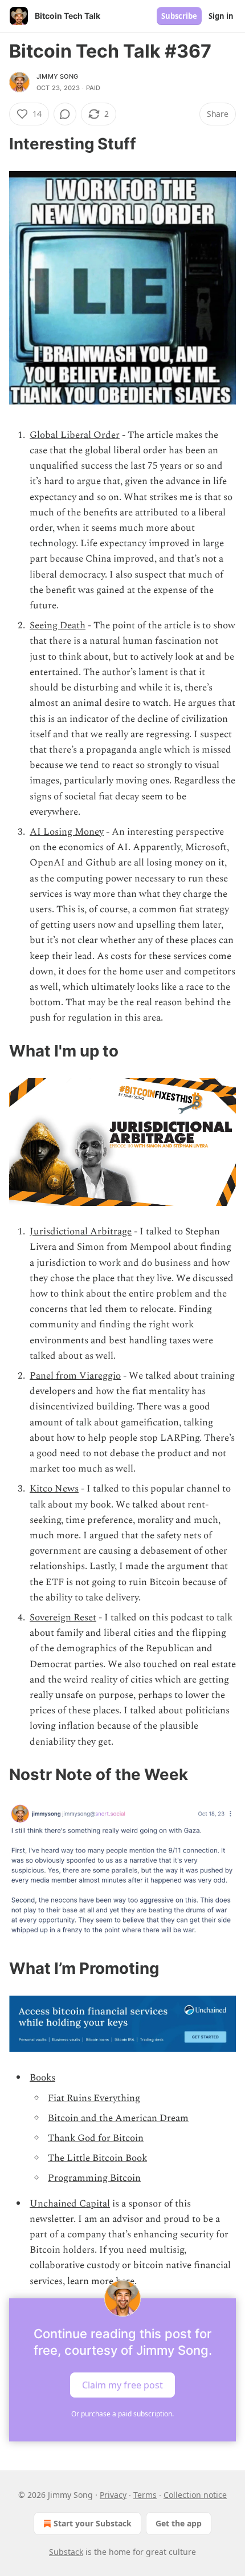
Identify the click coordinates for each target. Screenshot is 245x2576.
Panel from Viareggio (75, 1376)
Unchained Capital (70, 2204)
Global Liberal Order (75, 435)
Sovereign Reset (63, 1618)
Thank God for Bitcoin (96, 2138)
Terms (145, 2495)
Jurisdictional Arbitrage (81, 1232)
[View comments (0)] (65, 114)
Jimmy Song (57, 76)
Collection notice (195, 2495)
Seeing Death (58, 625)
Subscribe (179, 16)
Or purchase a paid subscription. (122, 2414)
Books (42, 2078)
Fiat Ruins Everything (94, 2098)
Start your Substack (93, 2523)
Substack (66, 2552)
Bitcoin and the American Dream (118, 2118)
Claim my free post (122, 2384)
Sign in (221, 16)
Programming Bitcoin (94, 2178)
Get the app (179, 2523)
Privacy (113, 2495)
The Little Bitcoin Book (97, 2158)
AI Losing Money (67, 832)
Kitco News (54, 1489)
